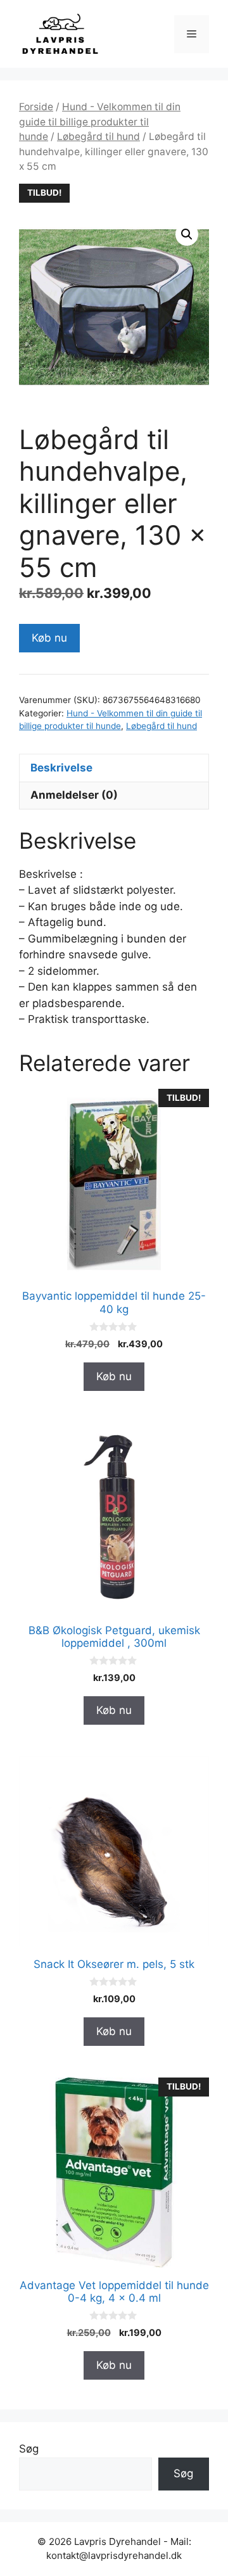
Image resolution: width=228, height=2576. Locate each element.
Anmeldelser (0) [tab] (74, 795)
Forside (36, 107)
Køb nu (49, 638)
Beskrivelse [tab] (61, 768)
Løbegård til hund (98, 136)
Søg (29, 2449)
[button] (187, 234)
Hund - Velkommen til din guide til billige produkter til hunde (100, 122)
